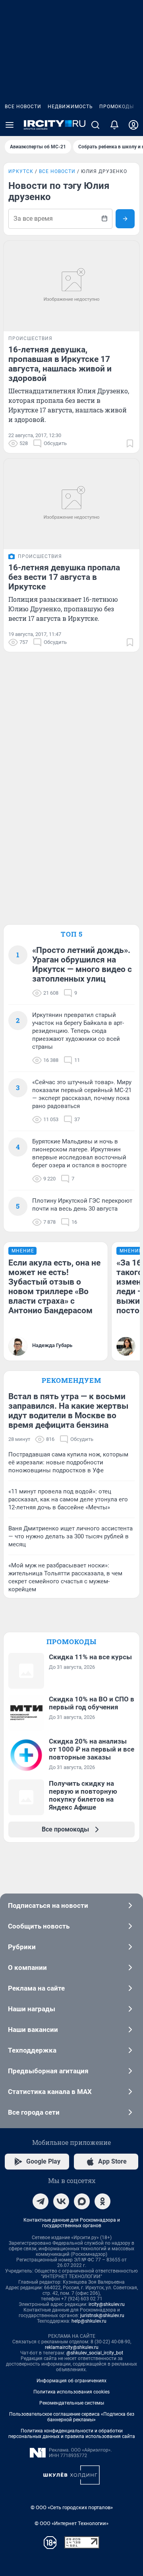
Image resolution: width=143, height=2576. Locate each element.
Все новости (23, 107)
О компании (27, 1967)
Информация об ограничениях (71, 2381)
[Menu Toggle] (10, 125)
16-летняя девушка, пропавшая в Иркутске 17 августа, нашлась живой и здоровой (60, 364)
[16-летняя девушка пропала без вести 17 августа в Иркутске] (71, 504)
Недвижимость (70, 107)
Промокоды (117, 107)
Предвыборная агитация (48, 2071)
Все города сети (34, 2112)
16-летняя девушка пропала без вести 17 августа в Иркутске (64, 577)
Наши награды (32, 2009)
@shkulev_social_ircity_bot (95, 2353)
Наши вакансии (33, 2030)
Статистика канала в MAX (50, 2092)
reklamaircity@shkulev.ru (72, 2347)
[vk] (61, 2201)
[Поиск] (95, 125)
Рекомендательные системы (72, 2403)
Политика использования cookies (71, 2392)
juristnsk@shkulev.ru (102, 2315)
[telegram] (41, 2201)
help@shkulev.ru (89, 2321)
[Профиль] (133, 125)
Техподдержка (32, 2050)
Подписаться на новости (48, 1905)
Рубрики (22, 1947)
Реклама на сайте (36, 1988)
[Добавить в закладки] (130, 443)
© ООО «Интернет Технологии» (71, 2523)
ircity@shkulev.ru (107, 2304)
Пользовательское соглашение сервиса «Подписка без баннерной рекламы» (72, 2417)
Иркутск (21, 171)
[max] (82, 2201)
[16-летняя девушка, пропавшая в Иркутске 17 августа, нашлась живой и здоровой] (71, 286)
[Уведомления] (114, 125)
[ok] (102, 2201)
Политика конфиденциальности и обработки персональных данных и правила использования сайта (72, 2434)
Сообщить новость (39, 1926)
